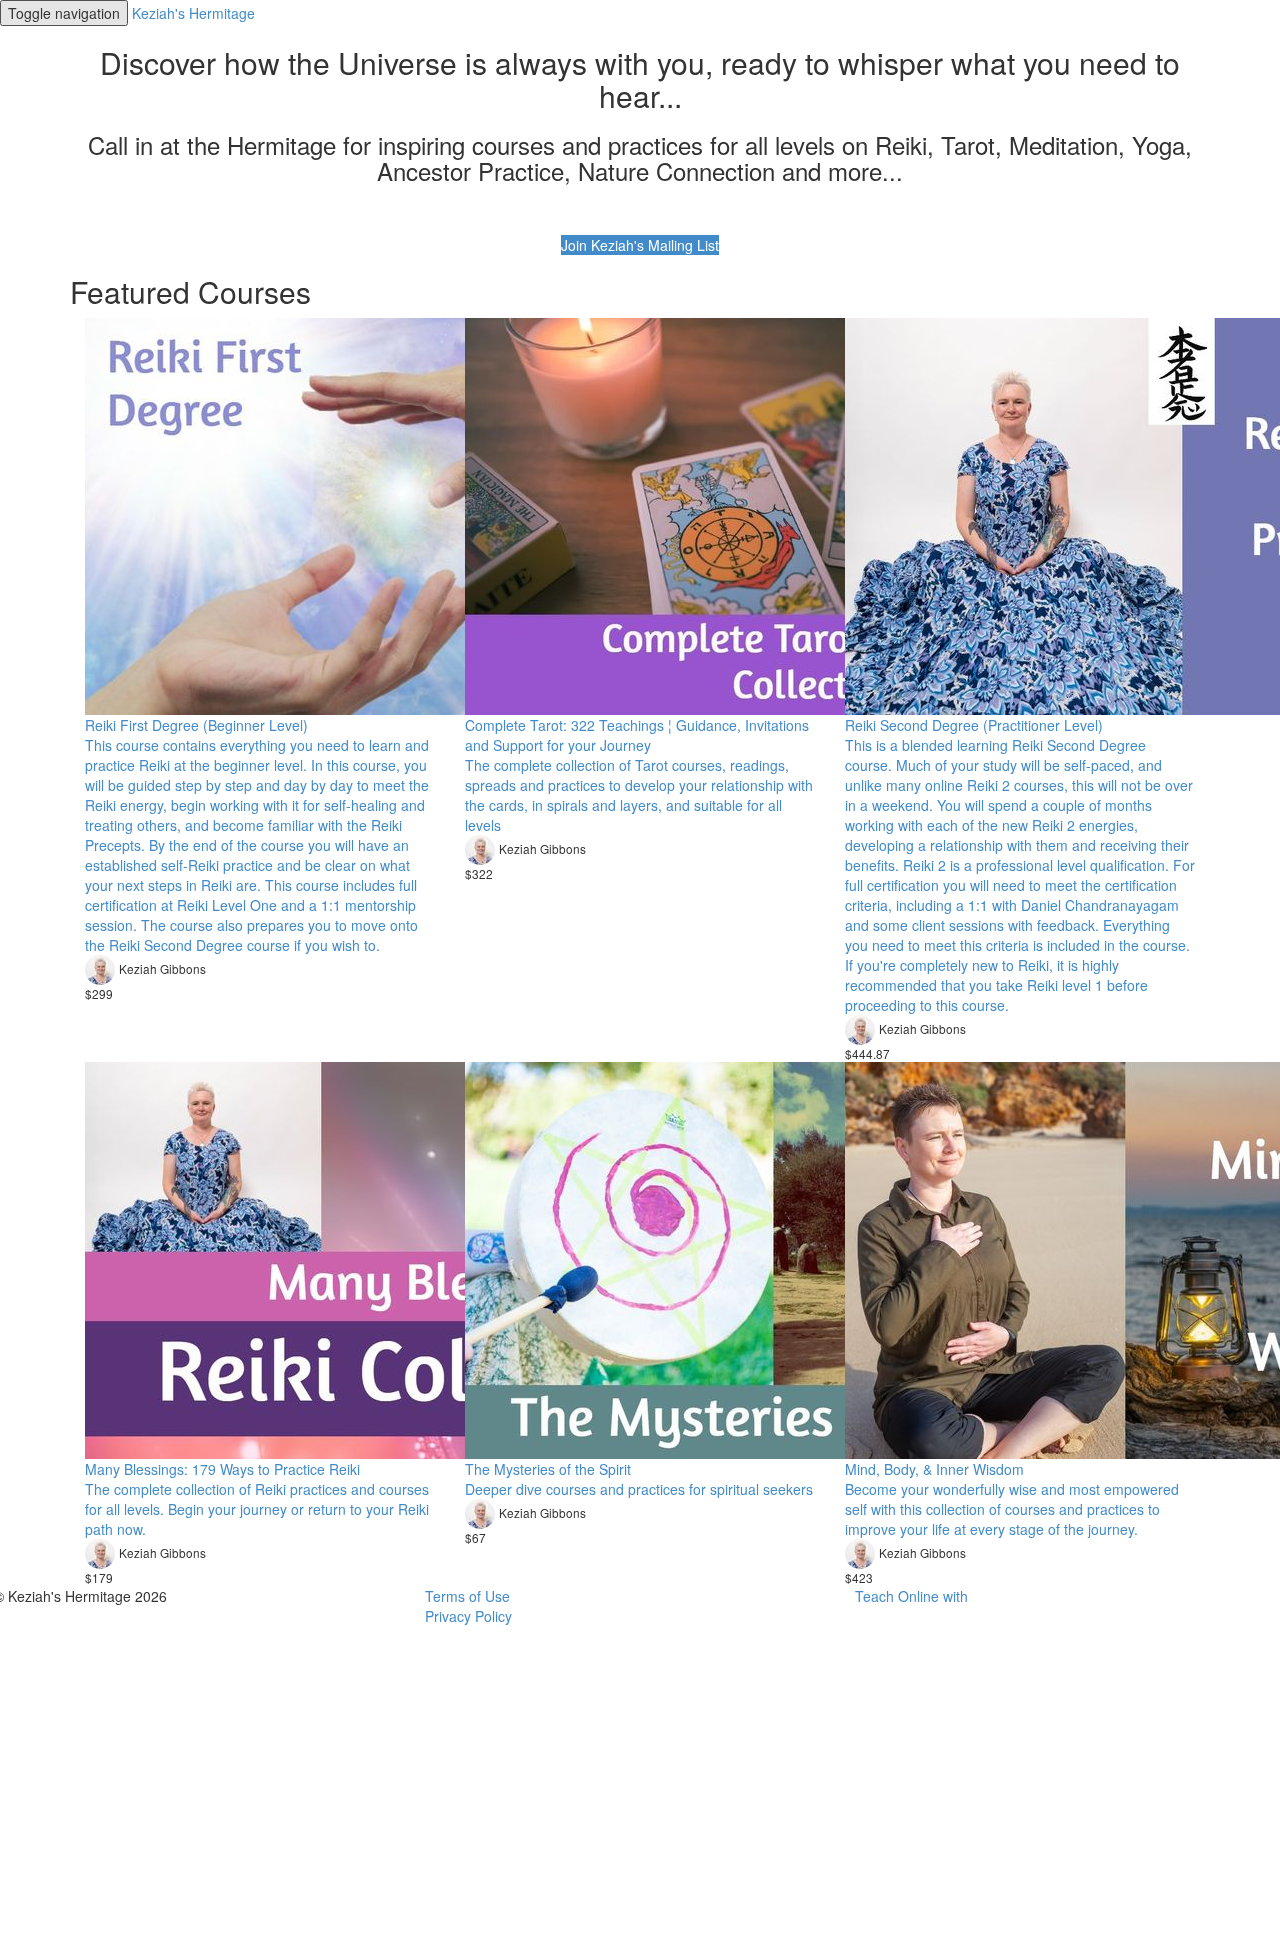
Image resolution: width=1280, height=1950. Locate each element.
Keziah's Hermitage (193, 13)
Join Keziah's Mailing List (640, 245)
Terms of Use (467, 1596)
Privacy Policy (468, 1616)
